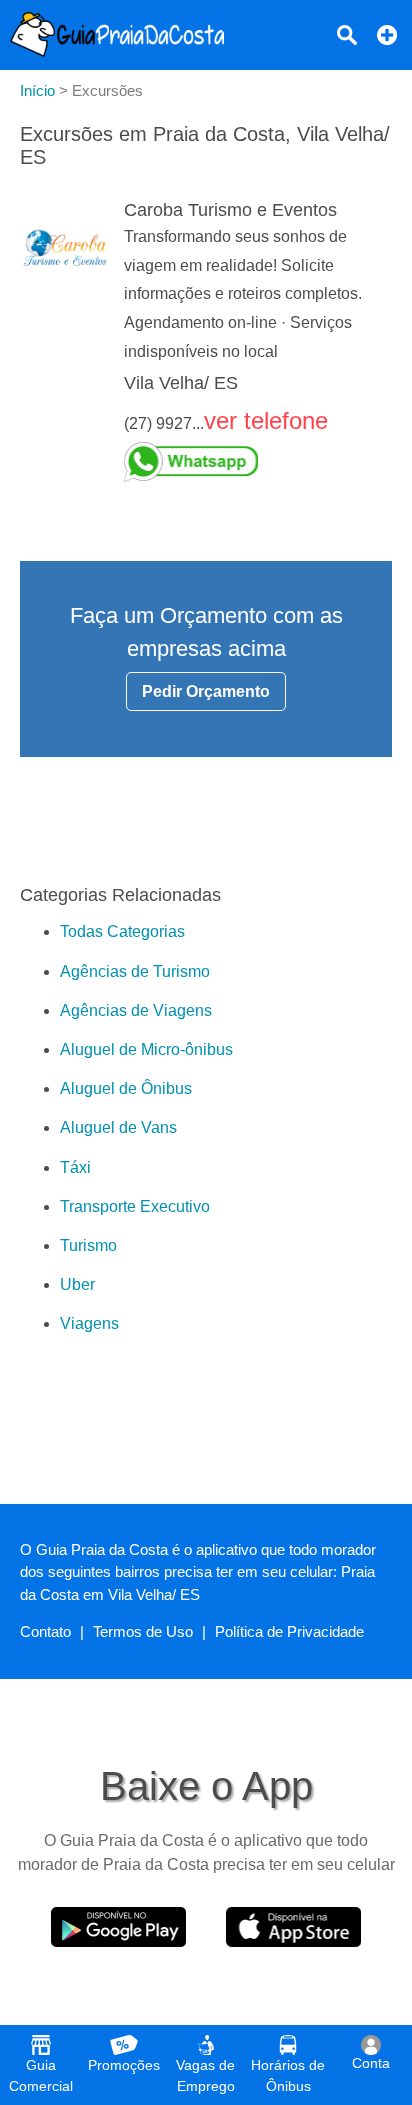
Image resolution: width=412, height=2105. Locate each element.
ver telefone (266, 420)
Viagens (89, 1323)
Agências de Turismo (135, 971)
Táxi (75, 1167)
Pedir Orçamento (206, 691)
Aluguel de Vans (118, 1127)
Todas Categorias (122, 931)
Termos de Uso (143, 1631)
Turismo (88, 1245)
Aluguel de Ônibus (126, 1088)
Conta (371, 2063)
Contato (45, 1631)
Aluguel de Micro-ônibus (146, 1049)
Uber (77, 1284)
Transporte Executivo (135, 1206)
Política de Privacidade (289, 1631)
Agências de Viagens (136, 1010)
